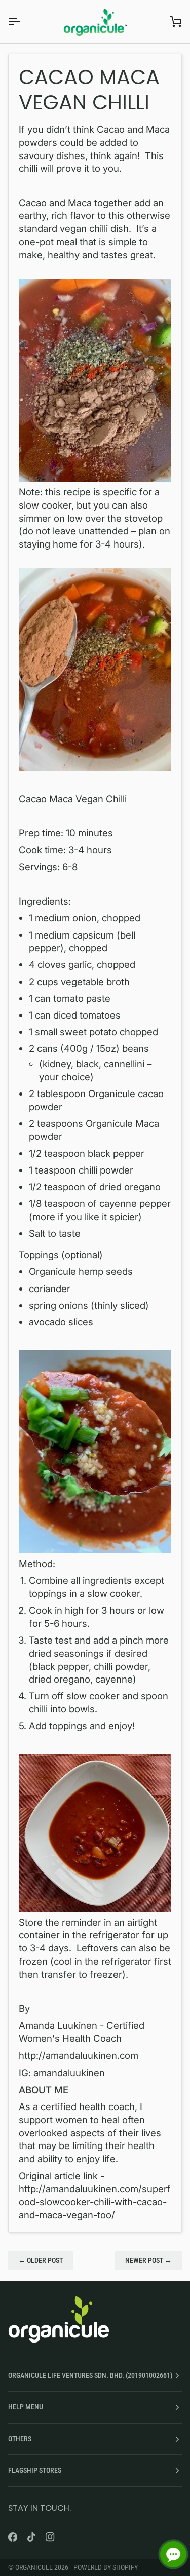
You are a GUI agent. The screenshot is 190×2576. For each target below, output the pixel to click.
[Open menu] (23, 22)
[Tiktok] (31, 2537)
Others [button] (20, 2439)
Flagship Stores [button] (35, 2470)
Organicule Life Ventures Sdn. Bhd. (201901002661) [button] (90, 2375)
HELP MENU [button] (26, 2407)
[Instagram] (50, 2537)
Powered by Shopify (106, 2567)
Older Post (41, 2260)
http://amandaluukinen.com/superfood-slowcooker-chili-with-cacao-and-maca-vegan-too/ (95, 2202)
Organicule (35, 2567)
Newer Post (148, 2260)
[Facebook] (13, 2537)
